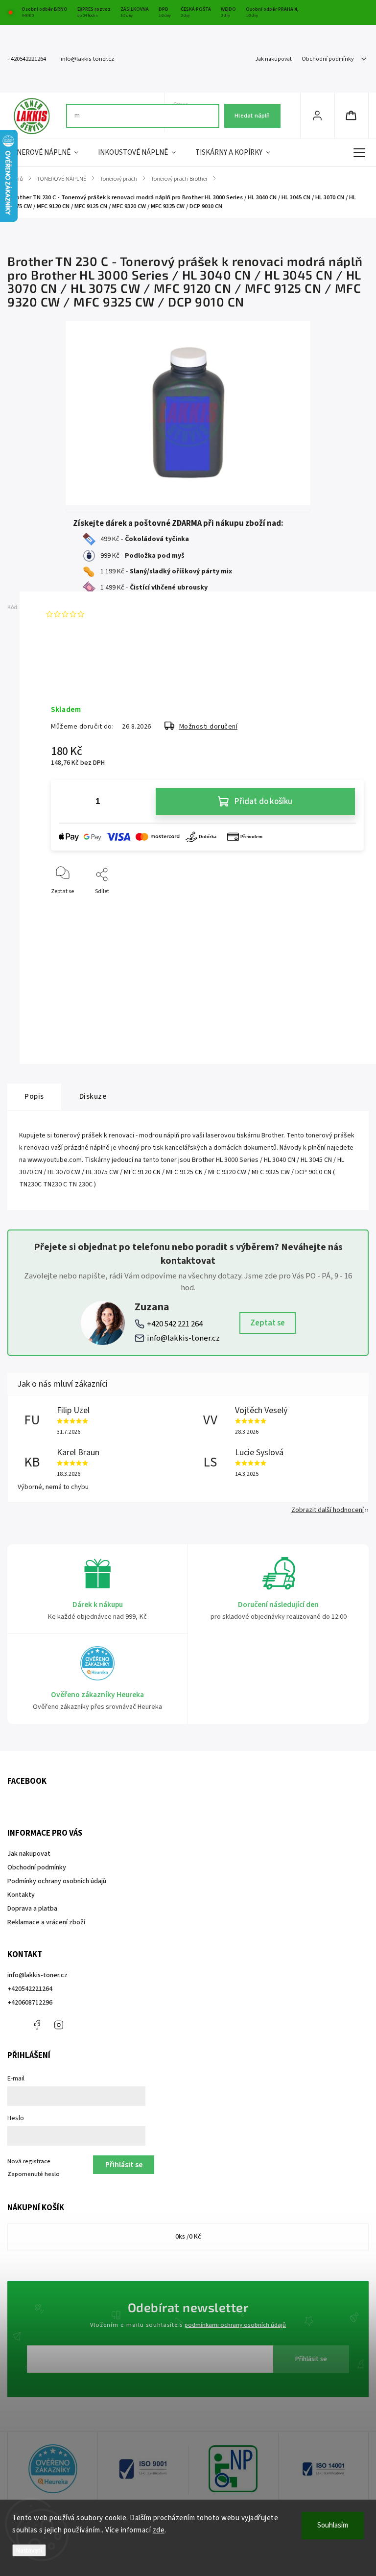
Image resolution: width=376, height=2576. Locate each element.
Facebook (37, 2025)
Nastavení (29, 2550)
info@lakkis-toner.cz (183, 1338)
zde (159, 2530)
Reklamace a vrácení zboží (46, 1922)
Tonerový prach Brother (178, 951)
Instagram (59, 2025)
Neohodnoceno (111, 614)
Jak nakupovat (273, 59)
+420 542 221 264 (175, 1324)
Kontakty (21, 1895)
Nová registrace (29, 2161)
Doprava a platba (32, 1909)
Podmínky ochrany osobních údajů (57, 1881)
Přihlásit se (311, 2359)
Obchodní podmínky (328, 59)
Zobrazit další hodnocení (328, 1510)
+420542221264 (30, 1989)
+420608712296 (30, 2003)
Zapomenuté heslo (34, 2174)
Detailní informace (75, 678)
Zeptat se (268, 1323)
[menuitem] (48, 153)
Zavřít (348, 908)
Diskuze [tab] (93, 1096)
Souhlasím (333, 2525)
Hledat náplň (252, 116)
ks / (188, 2237)
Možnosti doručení (209, 727)
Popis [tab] (34, 1096)
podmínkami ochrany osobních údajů (235, 2325)
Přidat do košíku (263, 802)
